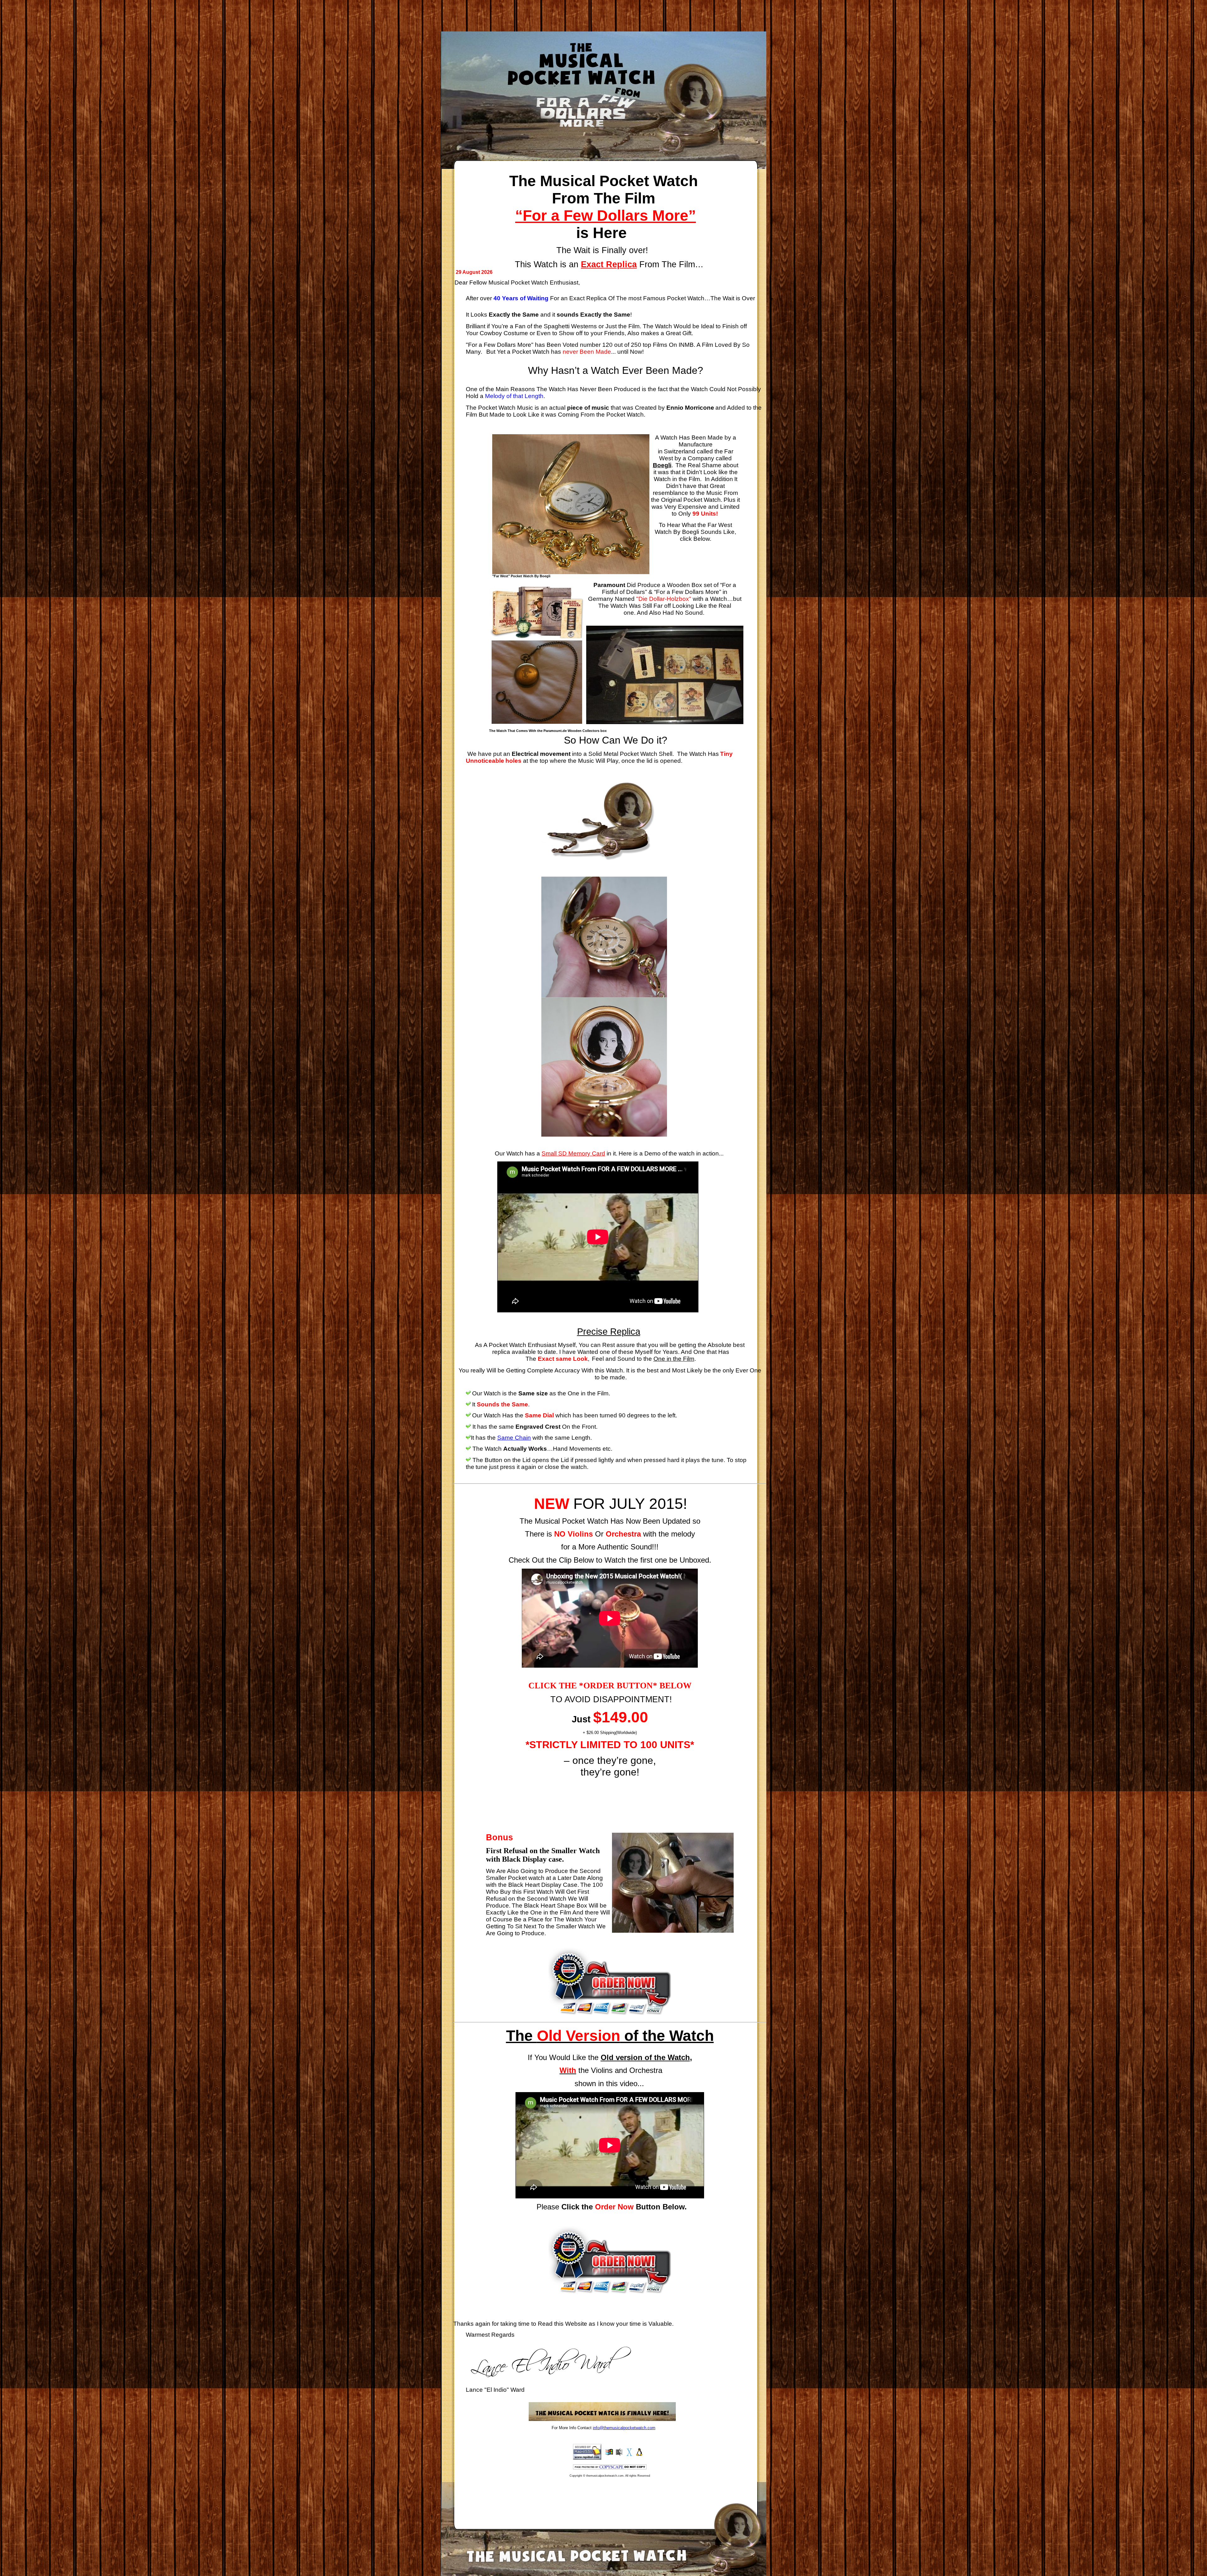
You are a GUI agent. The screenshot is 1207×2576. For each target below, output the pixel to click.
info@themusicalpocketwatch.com (624, 2428)
